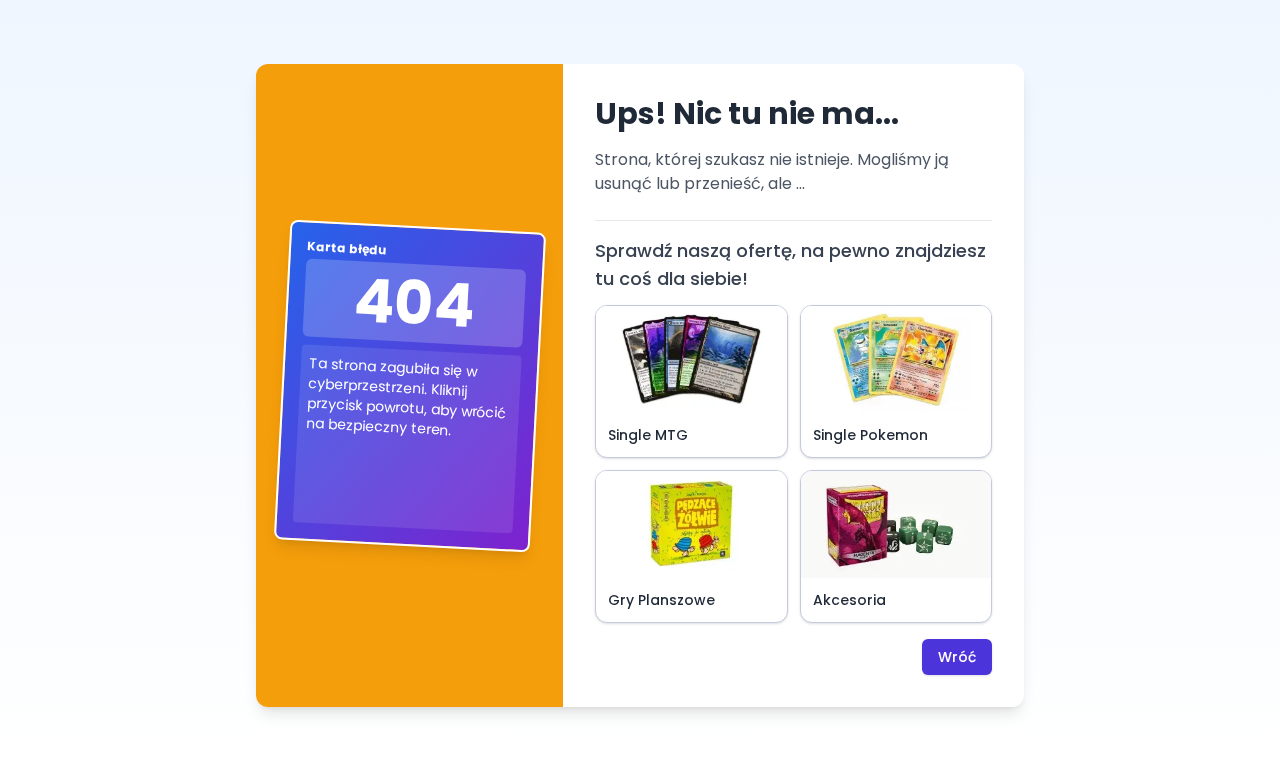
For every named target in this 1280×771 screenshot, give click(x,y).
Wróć (957, 657)
